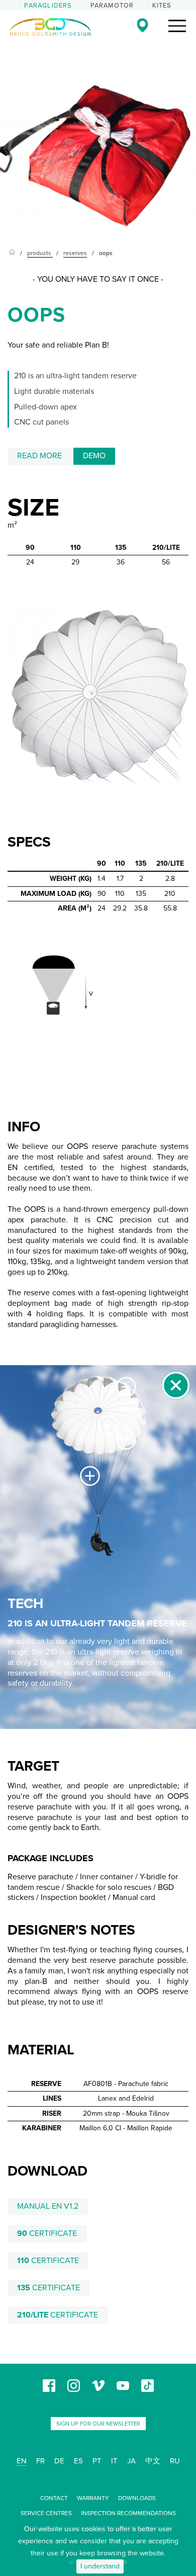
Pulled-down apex (45, 407)
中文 (153, 2461)
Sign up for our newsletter (98, 2424)
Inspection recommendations (128, 2513)
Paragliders (48, 6)
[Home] (12, 253)
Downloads (137, 2498)
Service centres (46, 2513)
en (22, 2461)
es (78, 2461)
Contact (54, 2498)
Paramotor (112, 6)
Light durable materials (54, 391)
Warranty (93, 2498)
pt (97, 2461)
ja (131, 2461)
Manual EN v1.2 (48, 2206)
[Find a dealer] (142, 25)
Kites (162, 6)
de (59, 2461)
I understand (100, 2566)
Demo (94, 456)
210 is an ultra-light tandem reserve (75, 376)
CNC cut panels (41, 422)
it (114, 2461)
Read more (39, 456)
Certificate (47, 2233)
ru (175, 2461)
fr (40, 2461)
